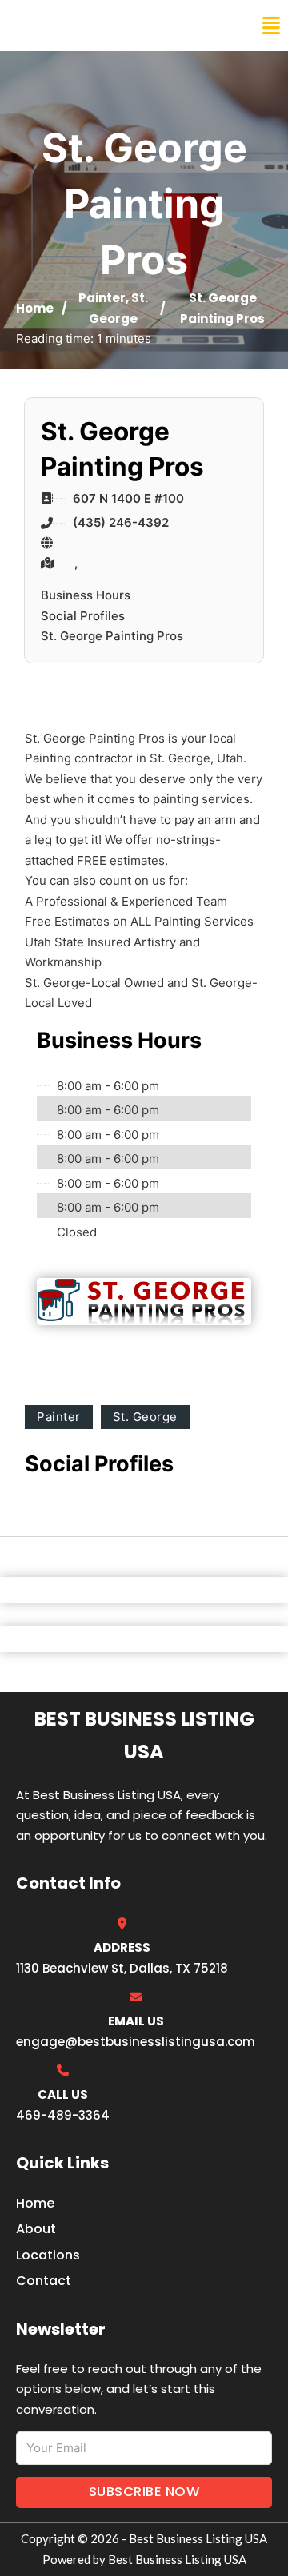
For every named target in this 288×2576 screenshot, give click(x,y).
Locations (48, 2255)
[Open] (271, 26)
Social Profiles (83, 616)
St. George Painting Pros (112, 636)
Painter (102, 298)
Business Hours (86, 595)
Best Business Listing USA (120, 26)
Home (35, 308)
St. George (145, 1417)
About (36, 2229)
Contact (44, 2281)
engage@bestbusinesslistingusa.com (136, 2042)
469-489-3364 (63, 2115)
